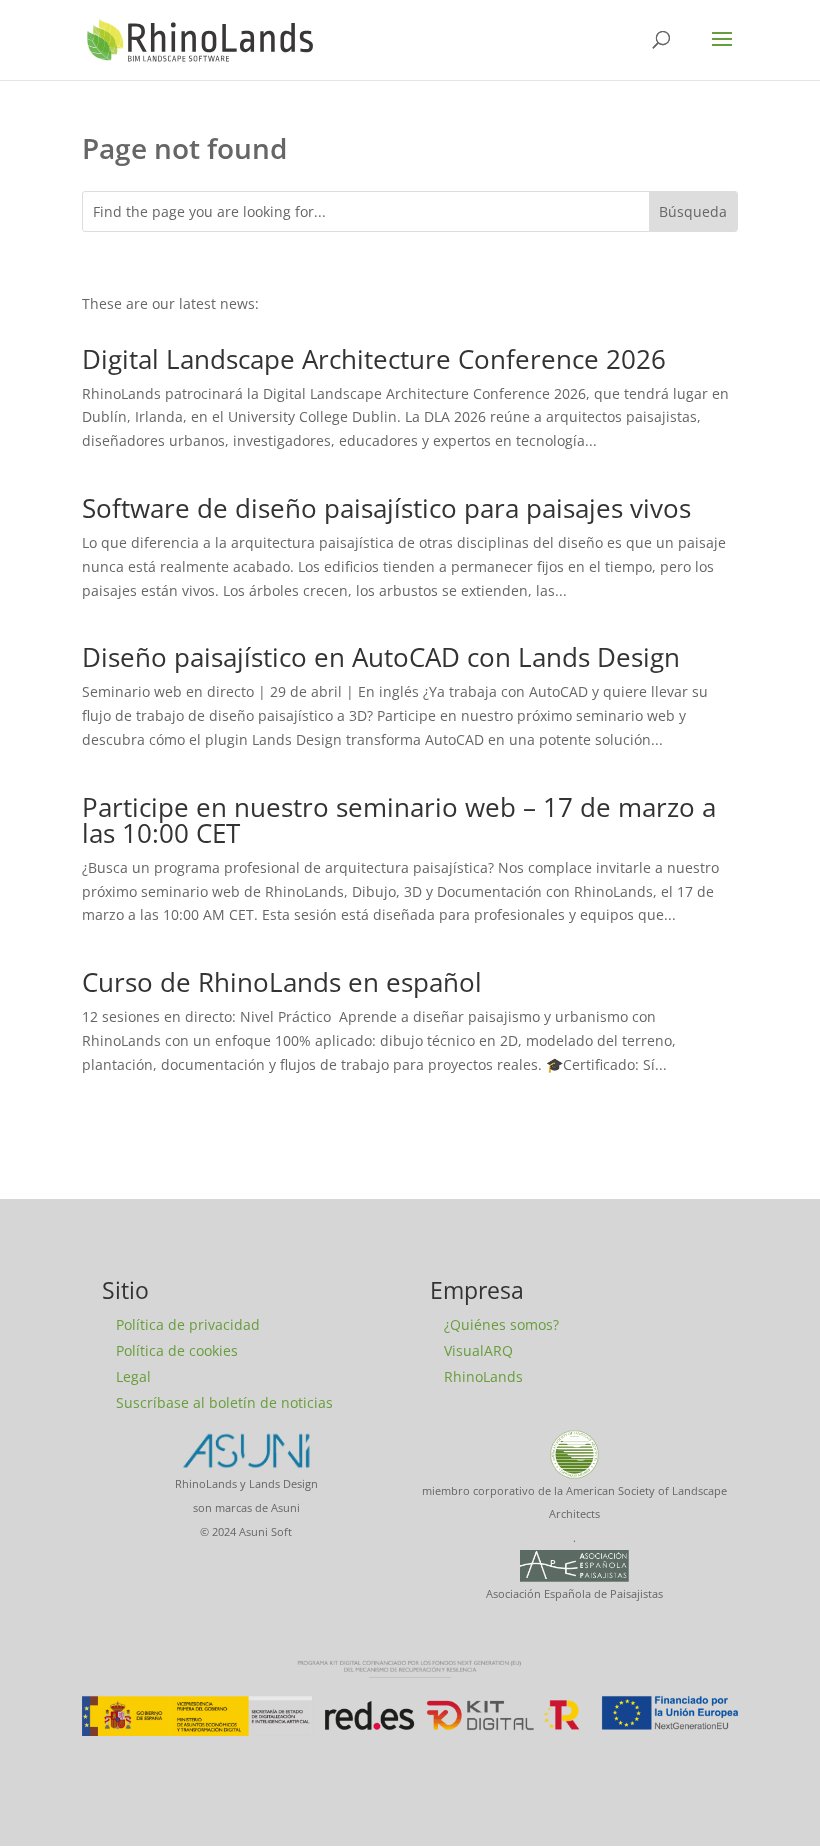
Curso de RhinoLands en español (282, 982)
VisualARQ (478, 1350)
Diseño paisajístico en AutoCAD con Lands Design (381, 657)
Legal (133, 1376)
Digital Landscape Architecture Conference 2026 (374, 359)
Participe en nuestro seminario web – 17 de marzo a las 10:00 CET (399, 820)
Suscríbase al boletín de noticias (224, 1402)
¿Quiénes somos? (501, 1324)
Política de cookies (177, 1350)
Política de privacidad (188, 1324)
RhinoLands (483, 1376)
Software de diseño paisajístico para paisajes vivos (386, 508)
